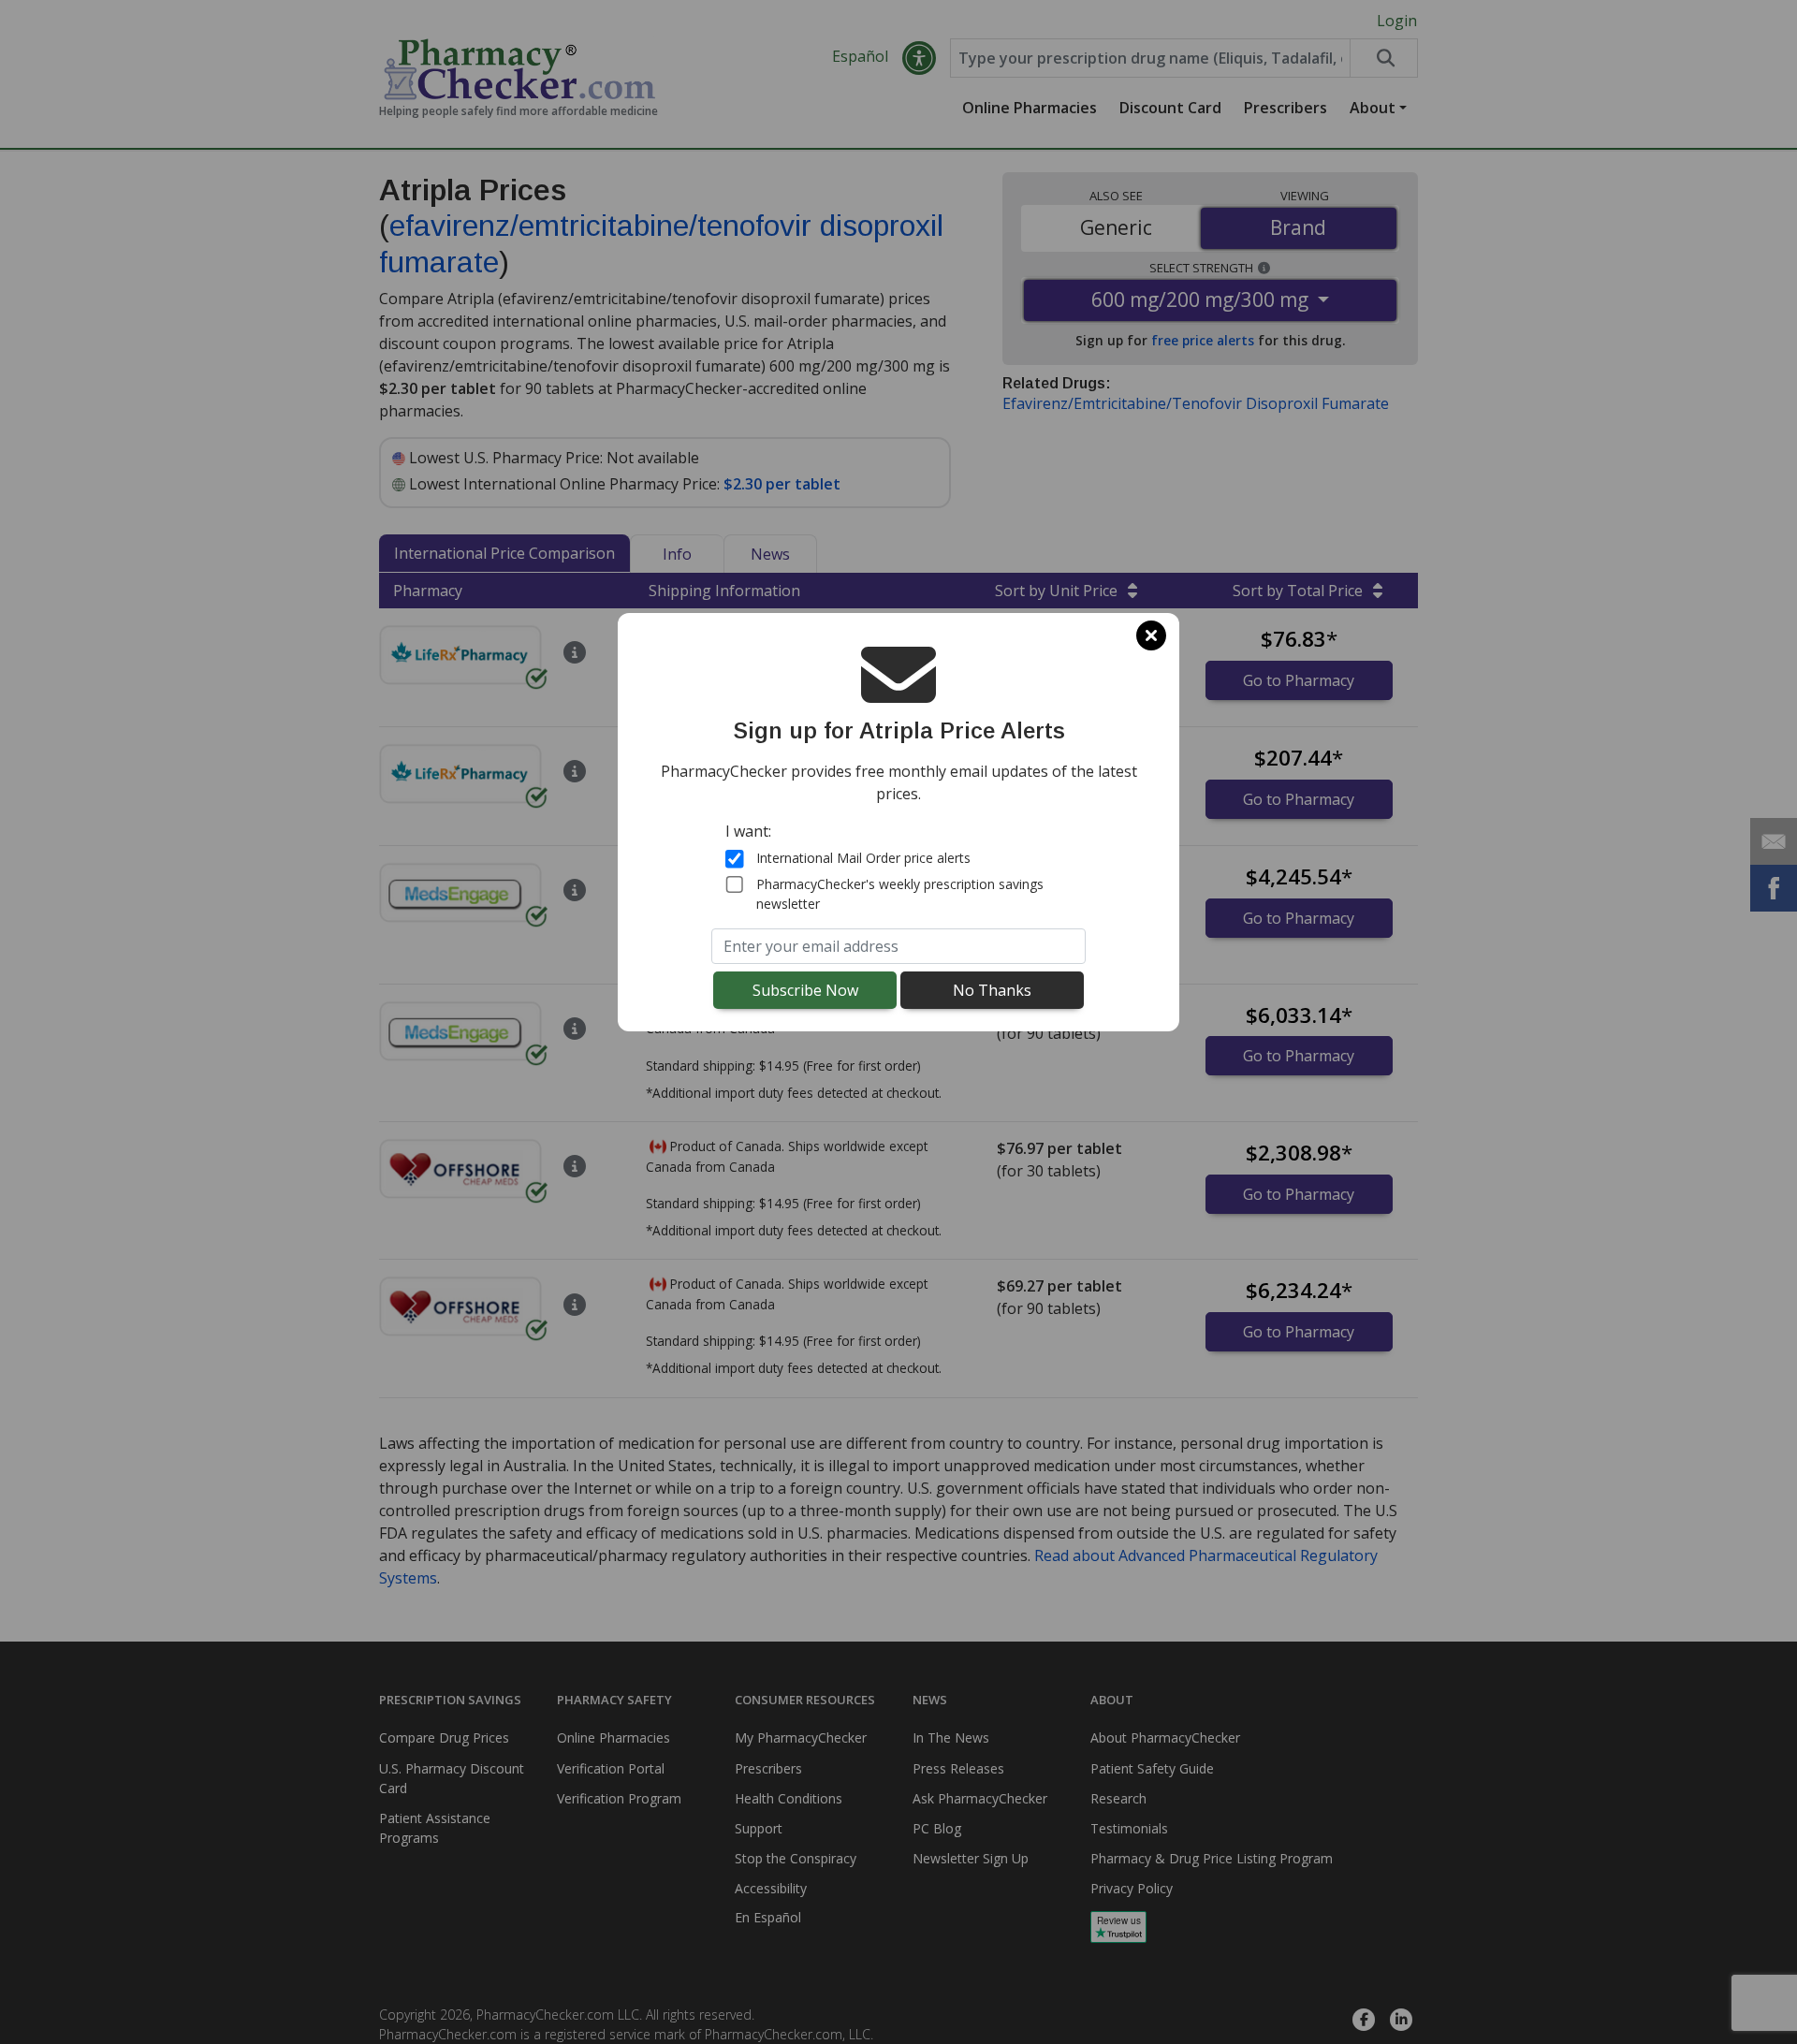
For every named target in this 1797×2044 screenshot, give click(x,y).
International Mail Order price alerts (863, 858)
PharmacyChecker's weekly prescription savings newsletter (900, 894)
